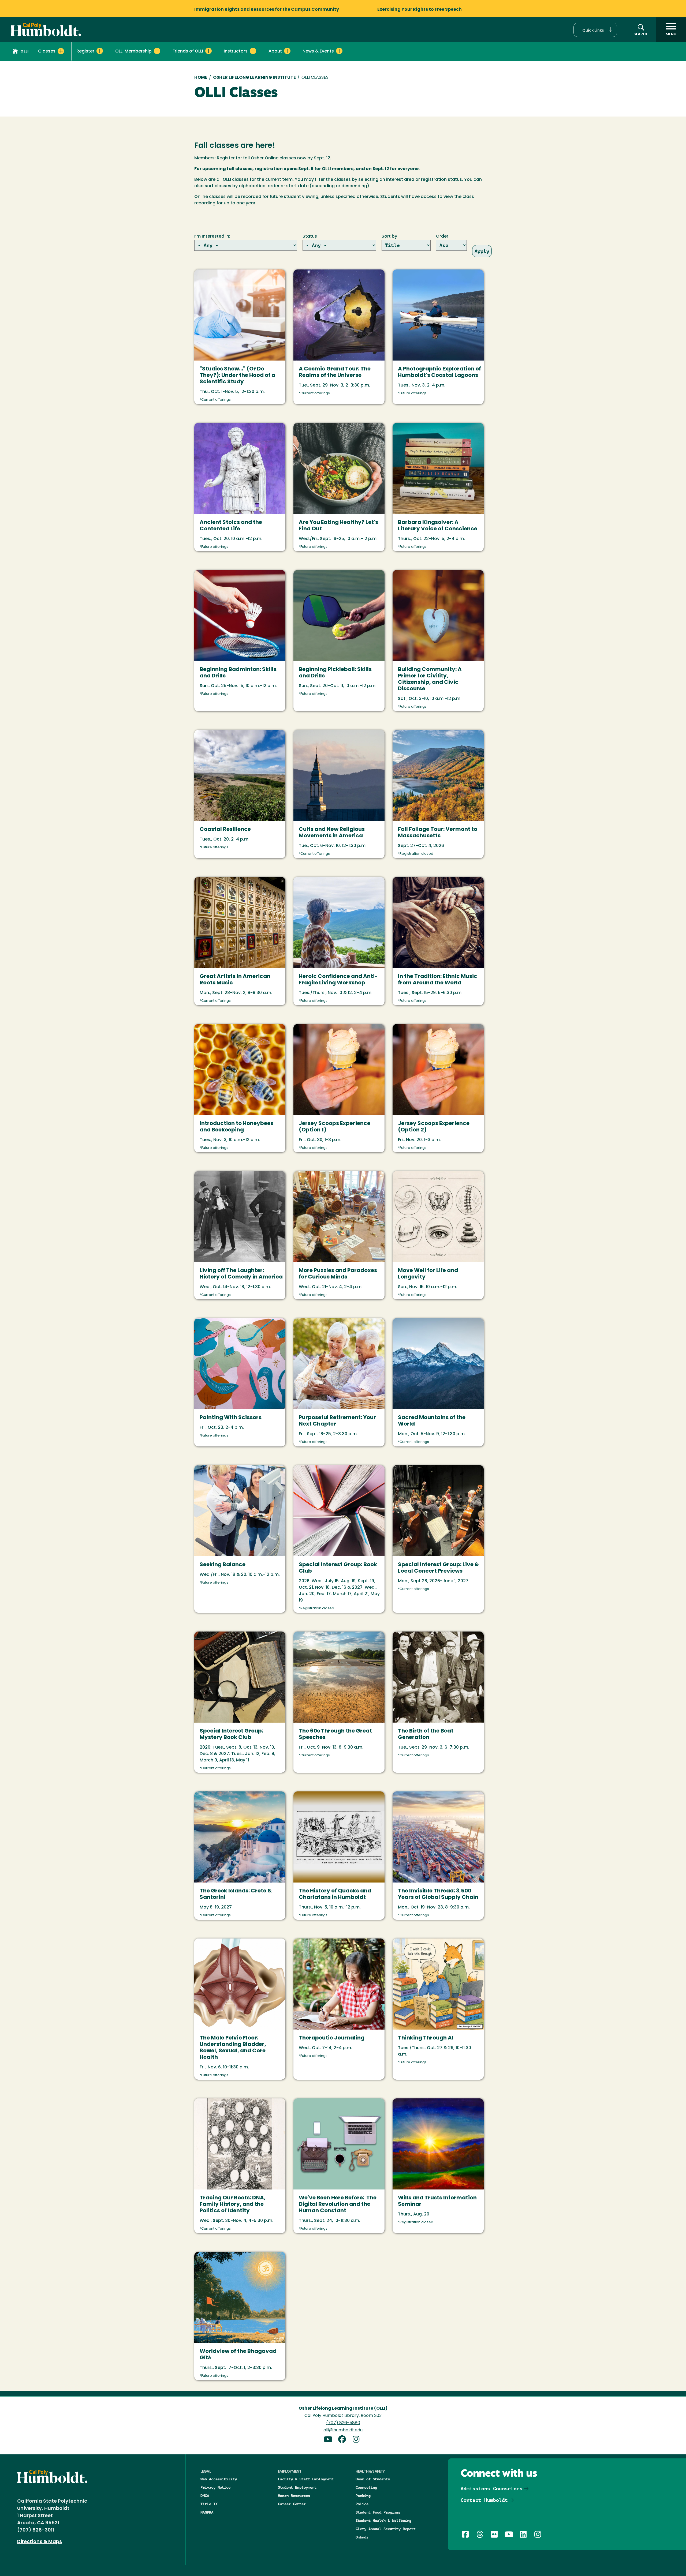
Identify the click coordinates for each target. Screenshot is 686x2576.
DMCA (205, 2496)
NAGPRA (207, 2512)
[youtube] (330, 2440)
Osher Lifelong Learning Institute (254, 78)
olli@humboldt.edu (343, 2430)
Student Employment (297, 2487)
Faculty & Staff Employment (306, 2479)
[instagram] (357, 2440)
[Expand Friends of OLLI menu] (208, 51)
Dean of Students (373, 2479)
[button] (595, 30)
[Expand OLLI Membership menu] (157, 51)
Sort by (389, 237)
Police (362, 2504)
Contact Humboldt (484, 2500)
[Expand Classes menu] (61, 51)
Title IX (209, 2504)
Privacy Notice (215, 2487)
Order (442, 237)
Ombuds (362, 2537)
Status (310, 237)
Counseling (366, 2487)
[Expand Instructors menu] (253, 51)
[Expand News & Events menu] (339, 51)
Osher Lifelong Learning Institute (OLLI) (343, 2409)
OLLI (24, 52)
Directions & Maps (40, 2542)
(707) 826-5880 (343, 2423)
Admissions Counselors (492, 2489)
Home (201, 78)
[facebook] (344, 2440)
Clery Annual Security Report (386, 2529)
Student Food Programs (378, 2512)
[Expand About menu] (287, 51)
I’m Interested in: (212, 237)
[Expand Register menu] (100, 51)
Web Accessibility (219, 2479)
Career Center (292, 2504)
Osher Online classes (273, 158)
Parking (363, 2496)
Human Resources (294, 2496)
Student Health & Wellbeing (383, 2521)
